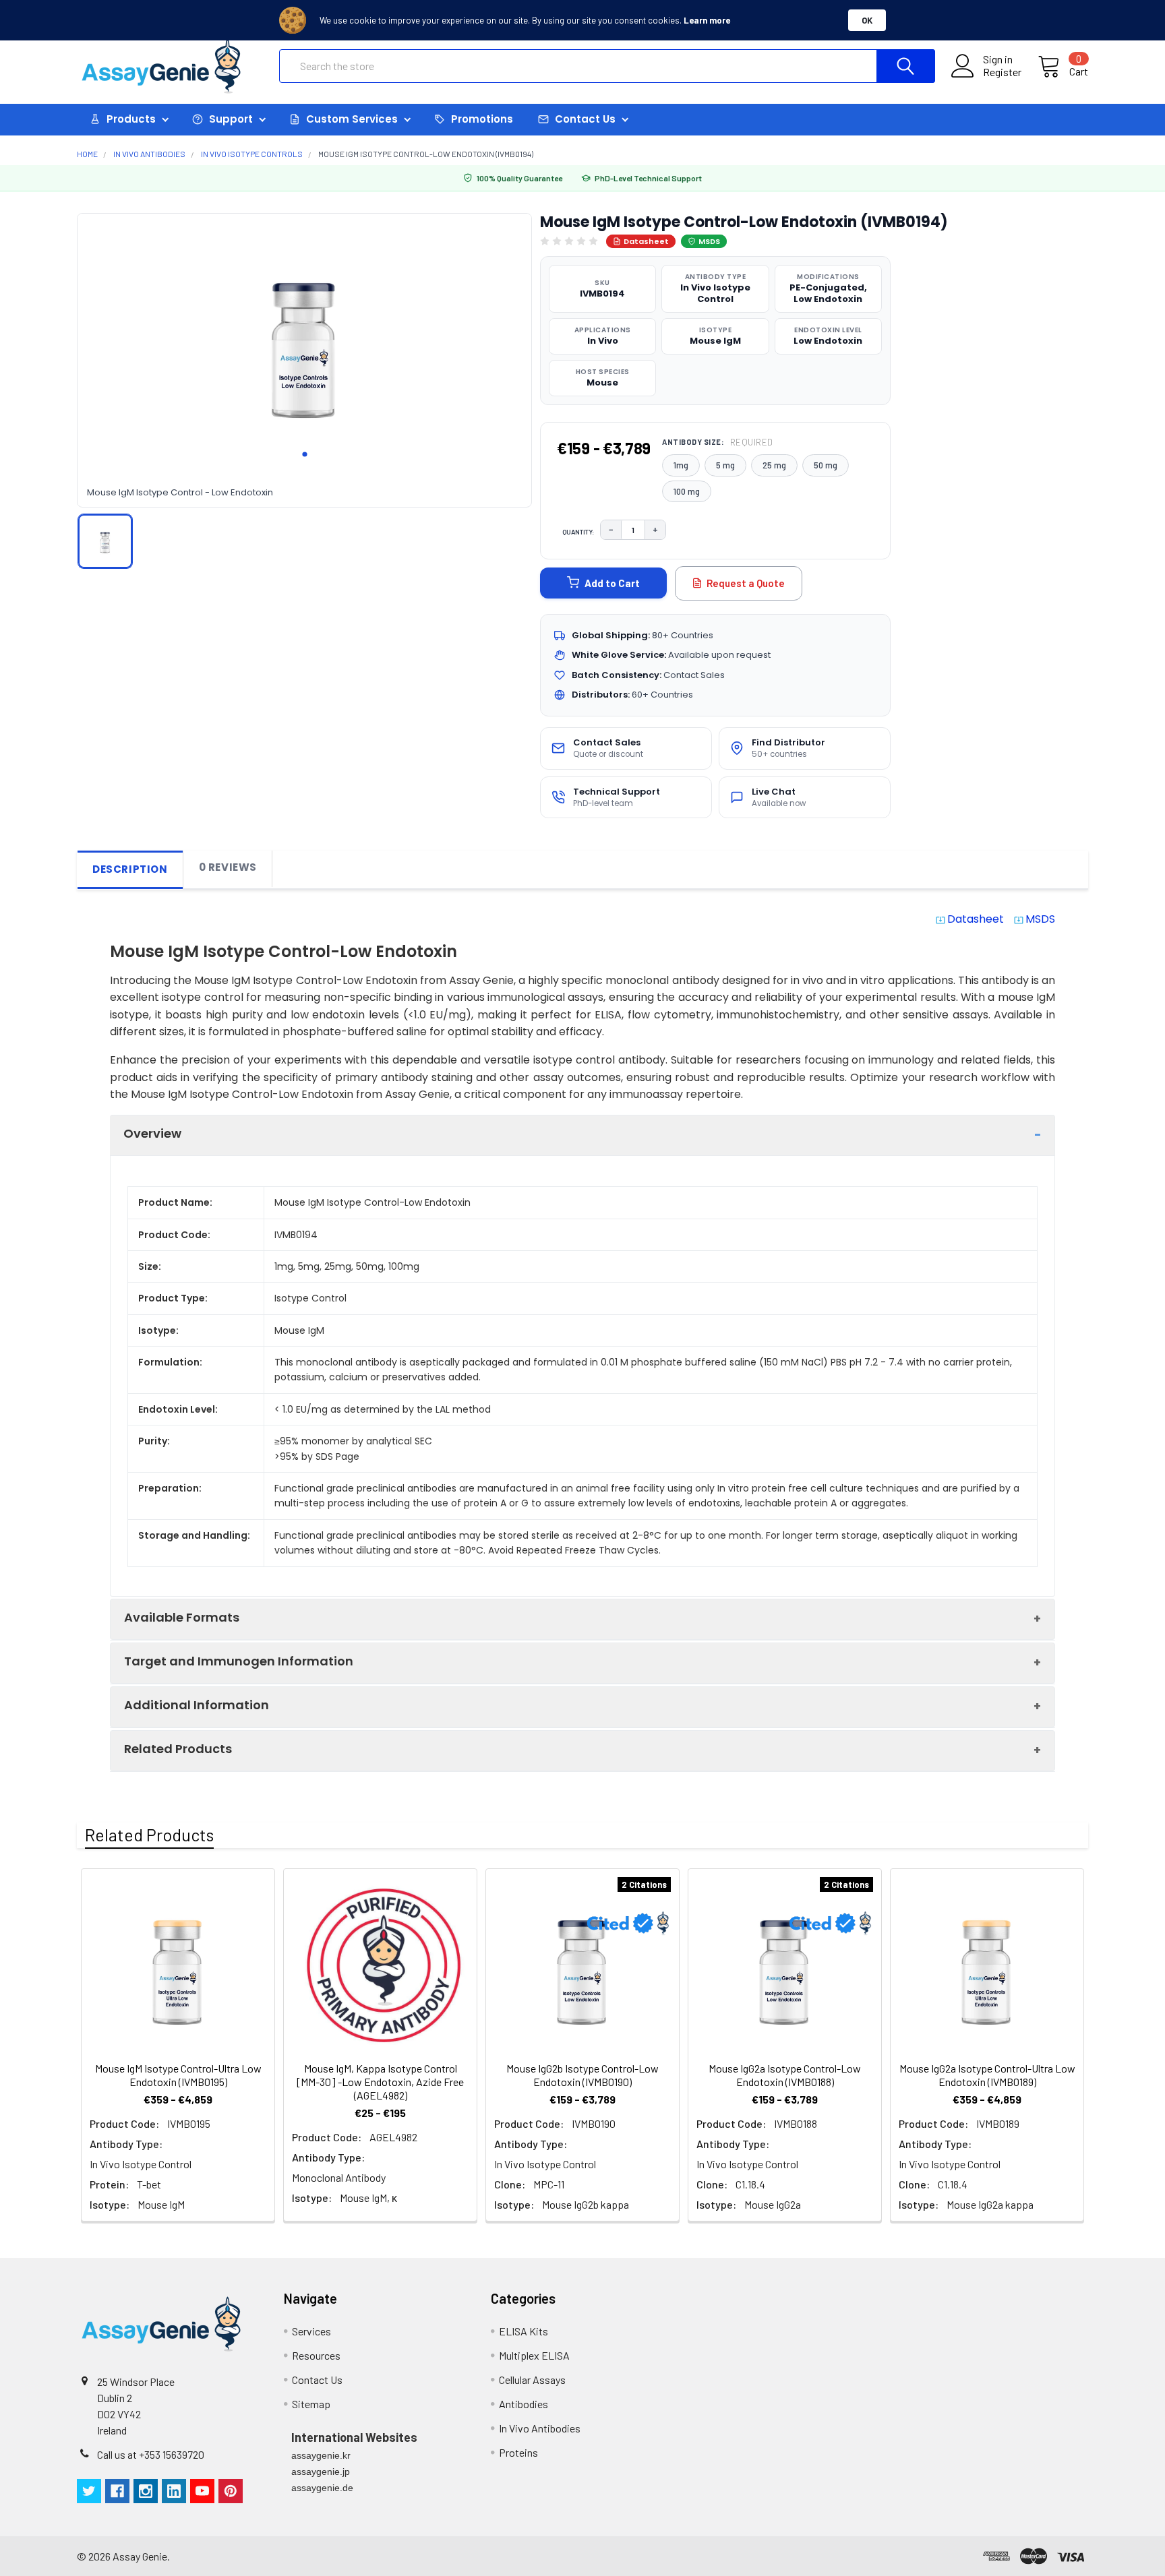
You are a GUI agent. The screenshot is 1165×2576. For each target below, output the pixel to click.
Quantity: (578, 532)
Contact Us (317, 2380)
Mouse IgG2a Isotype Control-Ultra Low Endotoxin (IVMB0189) (987, 2075)
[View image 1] (105, 541)
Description (130, 869)
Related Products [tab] (149, 1835)
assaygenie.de (322, 2488)
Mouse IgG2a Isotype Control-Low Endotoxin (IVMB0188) (785, 2075)
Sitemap (311, 2404)
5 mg (725, 465)
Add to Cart (612, 583)
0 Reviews (228, 867)
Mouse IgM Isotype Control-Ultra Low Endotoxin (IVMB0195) (178, 2075)
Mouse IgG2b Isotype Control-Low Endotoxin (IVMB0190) (582, 2075)
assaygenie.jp (321, 2472)
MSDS (709, 241)
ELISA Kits (524, 2331)
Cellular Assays (532, 2380)
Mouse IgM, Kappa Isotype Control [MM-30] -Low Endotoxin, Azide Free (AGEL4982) (380, 2082)
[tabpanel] (304, 342)
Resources (316, 2355)
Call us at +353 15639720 (151, 2454)
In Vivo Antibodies (540, 2428)
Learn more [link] (707, 20)
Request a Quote (746, 583)
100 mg (687, 491)
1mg (681, 465)
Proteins (518, 2452)
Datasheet (646, 241)
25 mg (774, 465)
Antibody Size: (718, 442)
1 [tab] (305, 454)
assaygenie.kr (321, 2455)
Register (1002, 72)
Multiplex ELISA (534, 2355)
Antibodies (524, 2404)
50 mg (826, 465)
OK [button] (867, 20)
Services (311, 2331)
